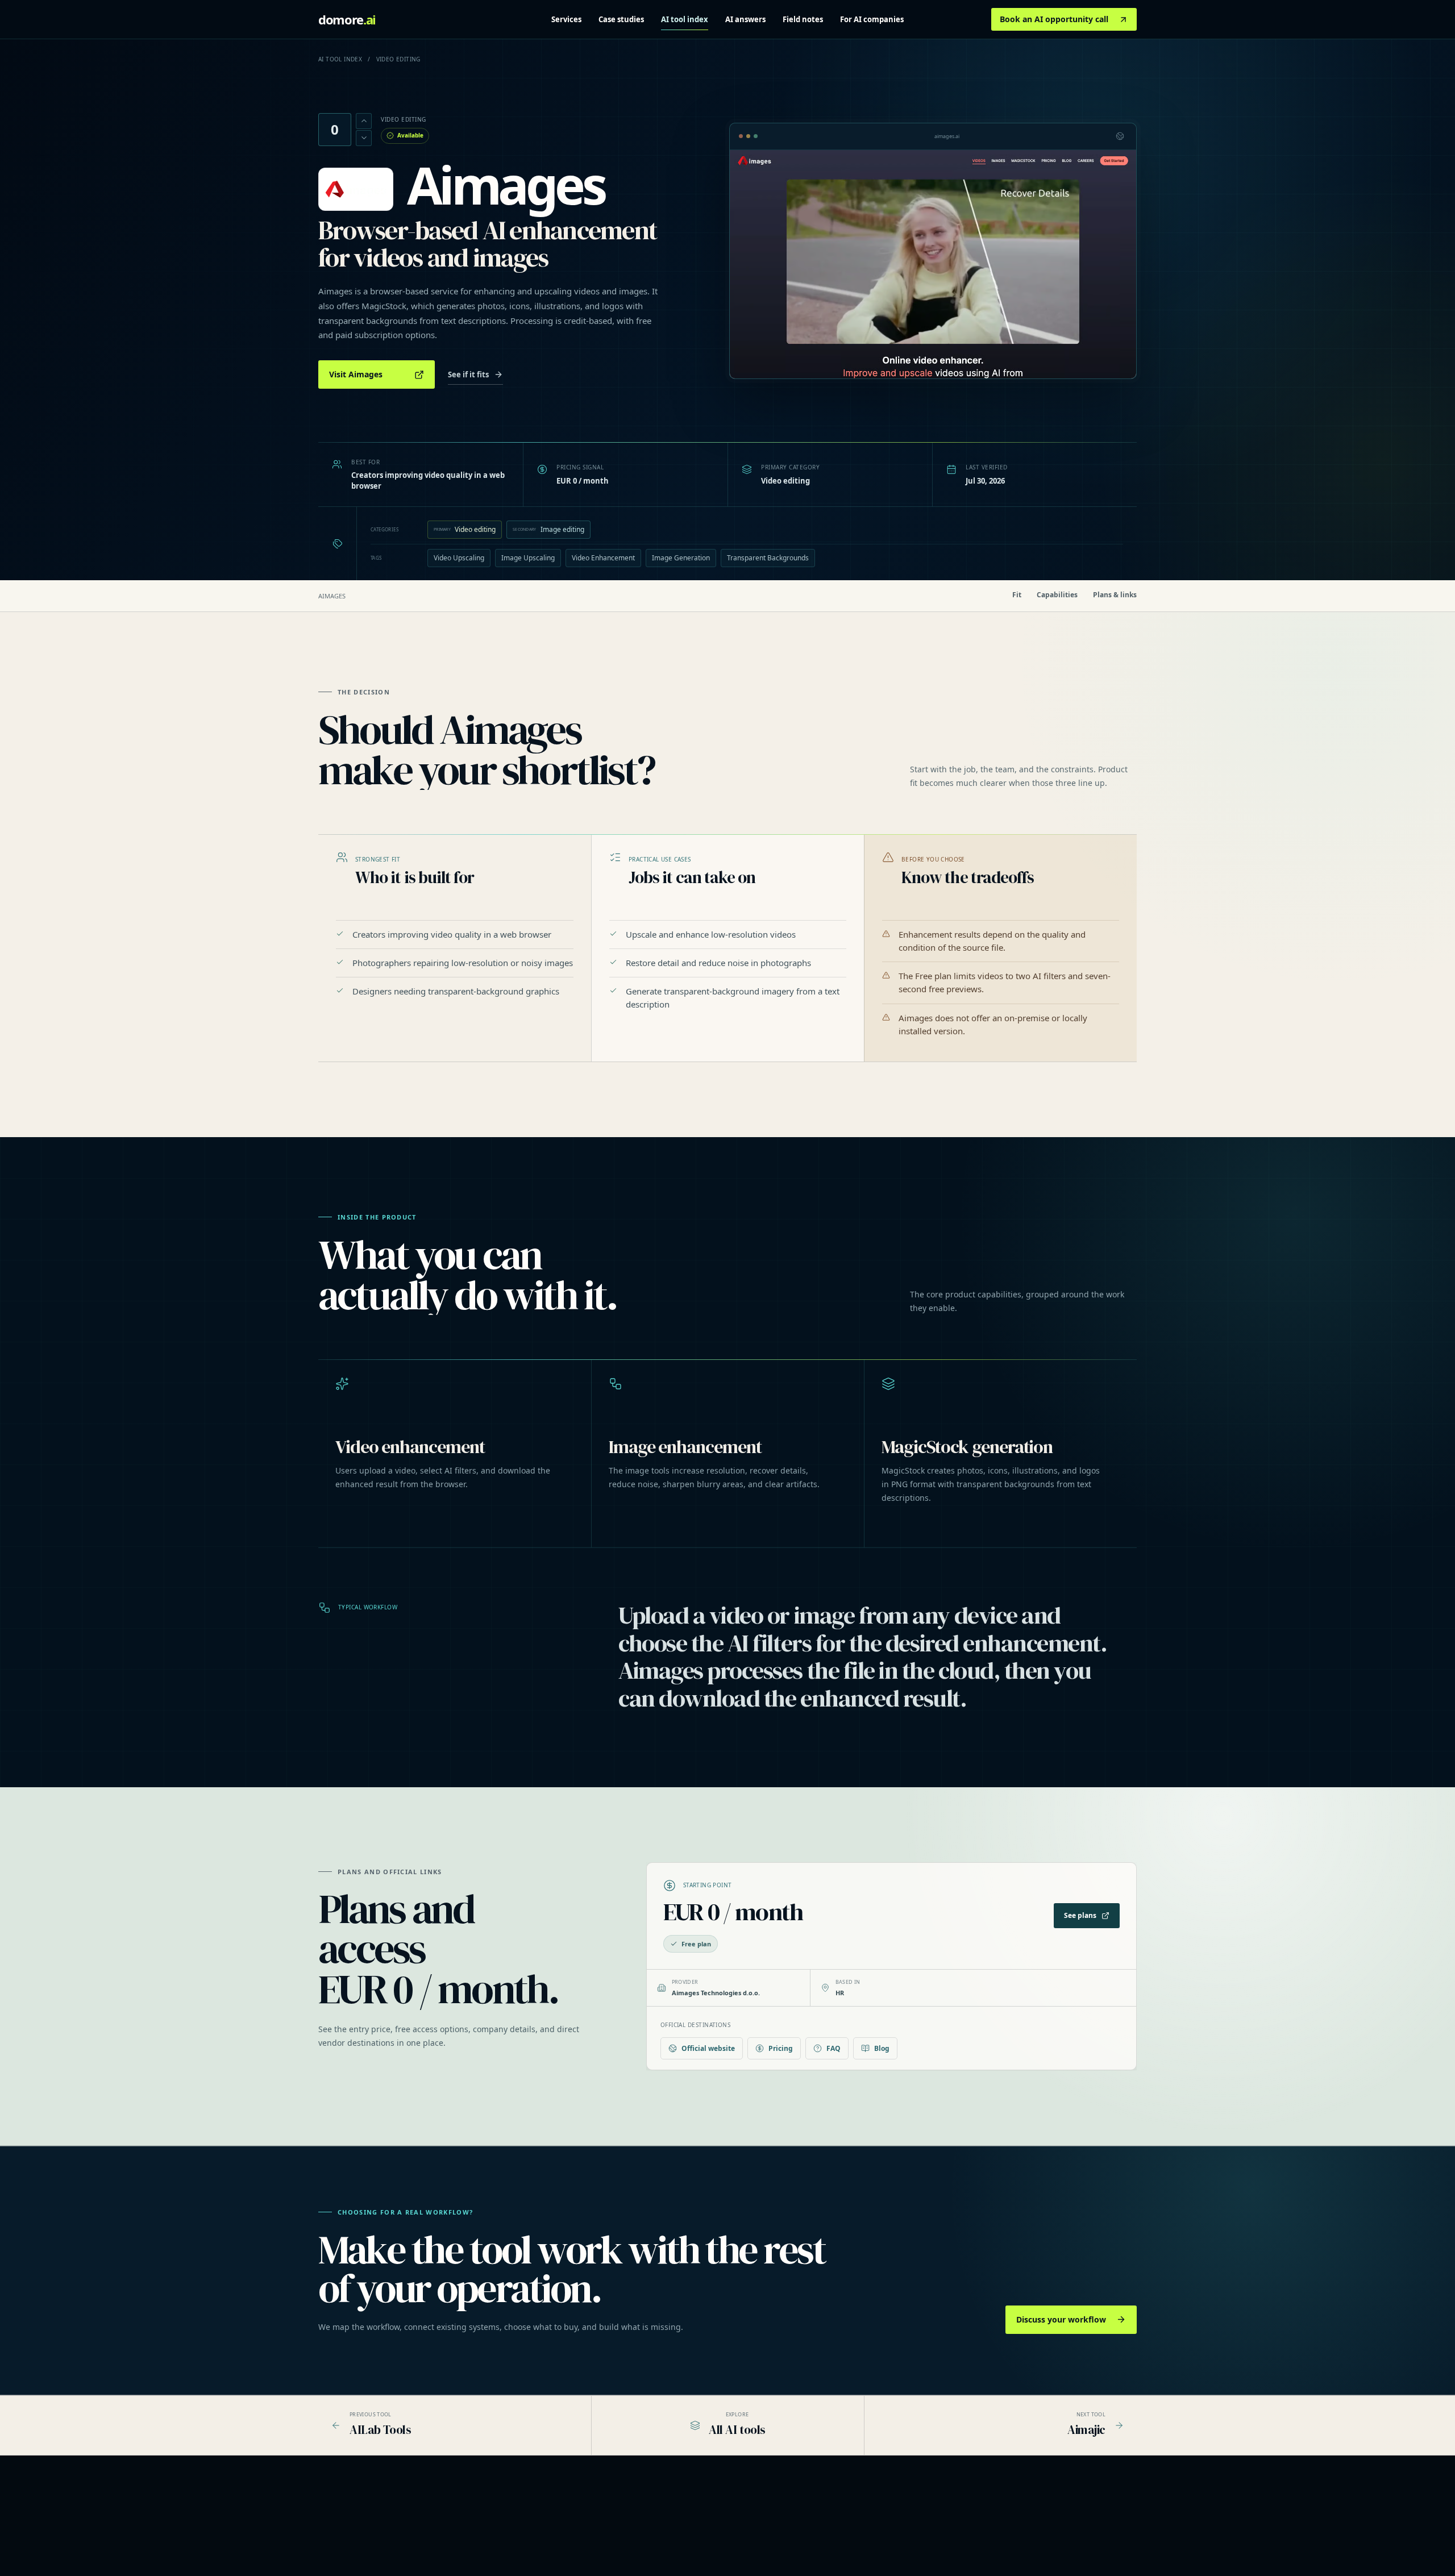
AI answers (745, 19)
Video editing (465, 529)
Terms (1000, 2546)
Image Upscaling (528, 558)
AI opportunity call (669, 2546)
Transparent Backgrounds (768, 558)
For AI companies (872, 19)
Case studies (621, 19)
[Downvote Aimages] (364, 138)
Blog (882, 2048)
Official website (708, 2048)
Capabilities (1057, 595)
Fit (1017, 595)
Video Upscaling (459, 558)
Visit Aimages (356, 374)
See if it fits (468, 374)
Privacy (1001, 2530)
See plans (1080, 1915)
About (999, 2515)
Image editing (548, 529)
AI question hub (840, 2530)
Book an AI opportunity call (1054, 19)
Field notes (803, 19)
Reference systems (670, 2530)
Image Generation (681, 558)
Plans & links (1115, 595)
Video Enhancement (603, 558)
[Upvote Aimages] (364, 121)
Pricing (781, 2048)
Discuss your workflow (1061, 2319)
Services (566, 19)
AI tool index (685, 19)
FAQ (833, 2048)
